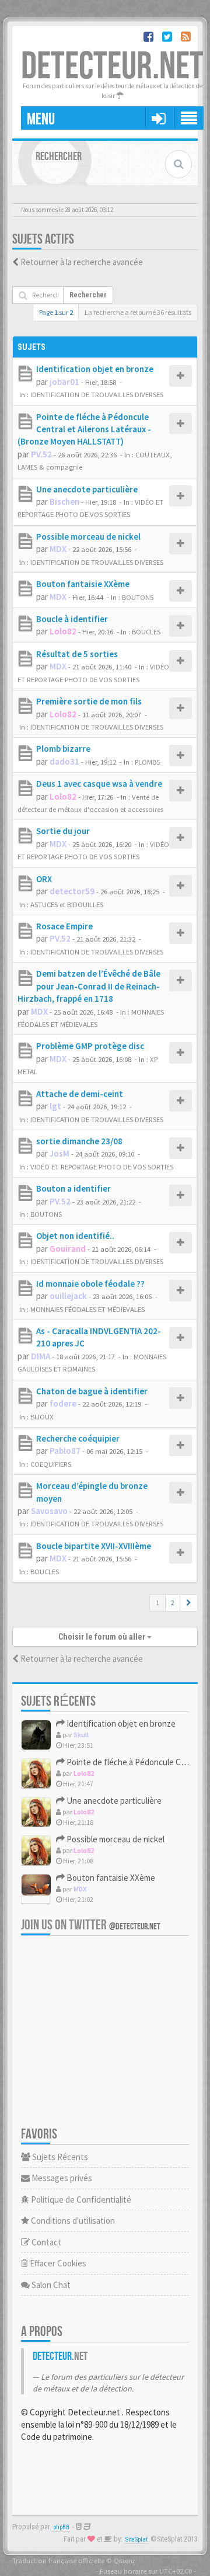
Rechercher (88, 295)
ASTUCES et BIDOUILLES (67, 904)
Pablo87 (65, 1451)
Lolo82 (63, 631)
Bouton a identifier (73, 1188)
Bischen (64, 501)
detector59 (72, 891)
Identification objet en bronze (95, 369)
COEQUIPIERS (51, 1464)
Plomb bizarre (63, 749)
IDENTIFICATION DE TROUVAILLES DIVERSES (97, 394)
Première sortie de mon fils (89, 701)
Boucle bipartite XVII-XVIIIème (94, 1546)
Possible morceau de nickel (88, 537)
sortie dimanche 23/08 (79, 1141)
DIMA (41, 1356)
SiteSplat (136, 2539)
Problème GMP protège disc (90, 1046)
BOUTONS (138, 597)
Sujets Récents (59, 2157)
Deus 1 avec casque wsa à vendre (99, 784)
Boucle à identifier (72, 619)
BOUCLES (146, 631)
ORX (44, 879)
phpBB (61, 2527)
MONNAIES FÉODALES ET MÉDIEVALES (87, 1309)
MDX (58, 549)
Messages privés (61, 2178)
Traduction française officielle (58, 2560)
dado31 (64, 761)
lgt (55, 1106)
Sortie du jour (63, 831)
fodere (63, 1403)
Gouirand (68, 1249)
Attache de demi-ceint (80, 1094)
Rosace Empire (64, 926)
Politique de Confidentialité (80, 2200)
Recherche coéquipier (78, 1438)
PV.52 (41, 454)
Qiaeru (124, 2560)
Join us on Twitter (91, 1925)
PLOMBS (147, 762)
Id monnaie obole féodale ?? (90, 1284)
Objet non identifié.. (75, 1236)
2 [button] (173, 1603)
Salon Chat (50, 2285)
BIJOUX (42, 1417)
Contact (45, 2242)
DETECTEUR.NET (112, 67)
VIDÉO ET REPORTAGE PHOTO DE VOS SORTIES (102, 1167)
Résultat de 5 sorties (77, 654)
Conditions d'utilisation (72, 2221)
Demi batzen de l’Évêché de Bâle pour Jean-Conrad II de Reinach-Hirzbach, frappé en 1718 (89, 986)
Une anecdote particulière (87, 489)
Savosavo (49, 1511)
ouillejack (68, 1296)
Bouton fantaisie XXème (83, 584)
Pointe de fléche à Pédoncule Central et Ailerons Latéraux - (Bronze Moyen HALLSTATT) (84, 429)
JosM (60, 1153)
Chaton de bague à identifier (92, 1391)
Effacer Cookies (57, 2263)
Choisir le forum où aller (103, 1637)
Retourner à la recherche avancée (82, 262)
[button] (189, 1603)
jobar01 (64, 382)
